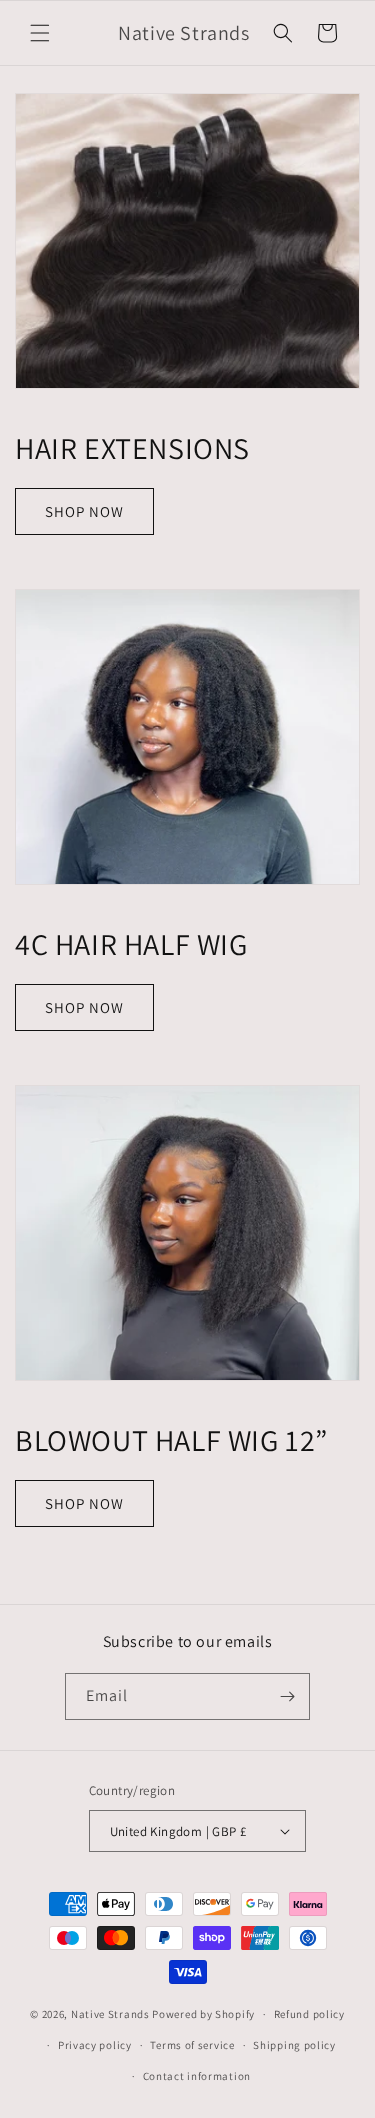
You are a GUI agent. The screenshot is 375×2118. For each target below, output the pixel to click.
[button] (40, 33)
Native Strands (112, 2014)
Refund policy (309, 2014)
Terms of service (192, 2045)
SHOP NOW (84, 511)
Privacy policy (95, 2045)
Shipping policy (294, 2045)
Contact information (197, 2076)
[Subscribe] (287, 1696)
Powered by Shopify (203, 2014)
